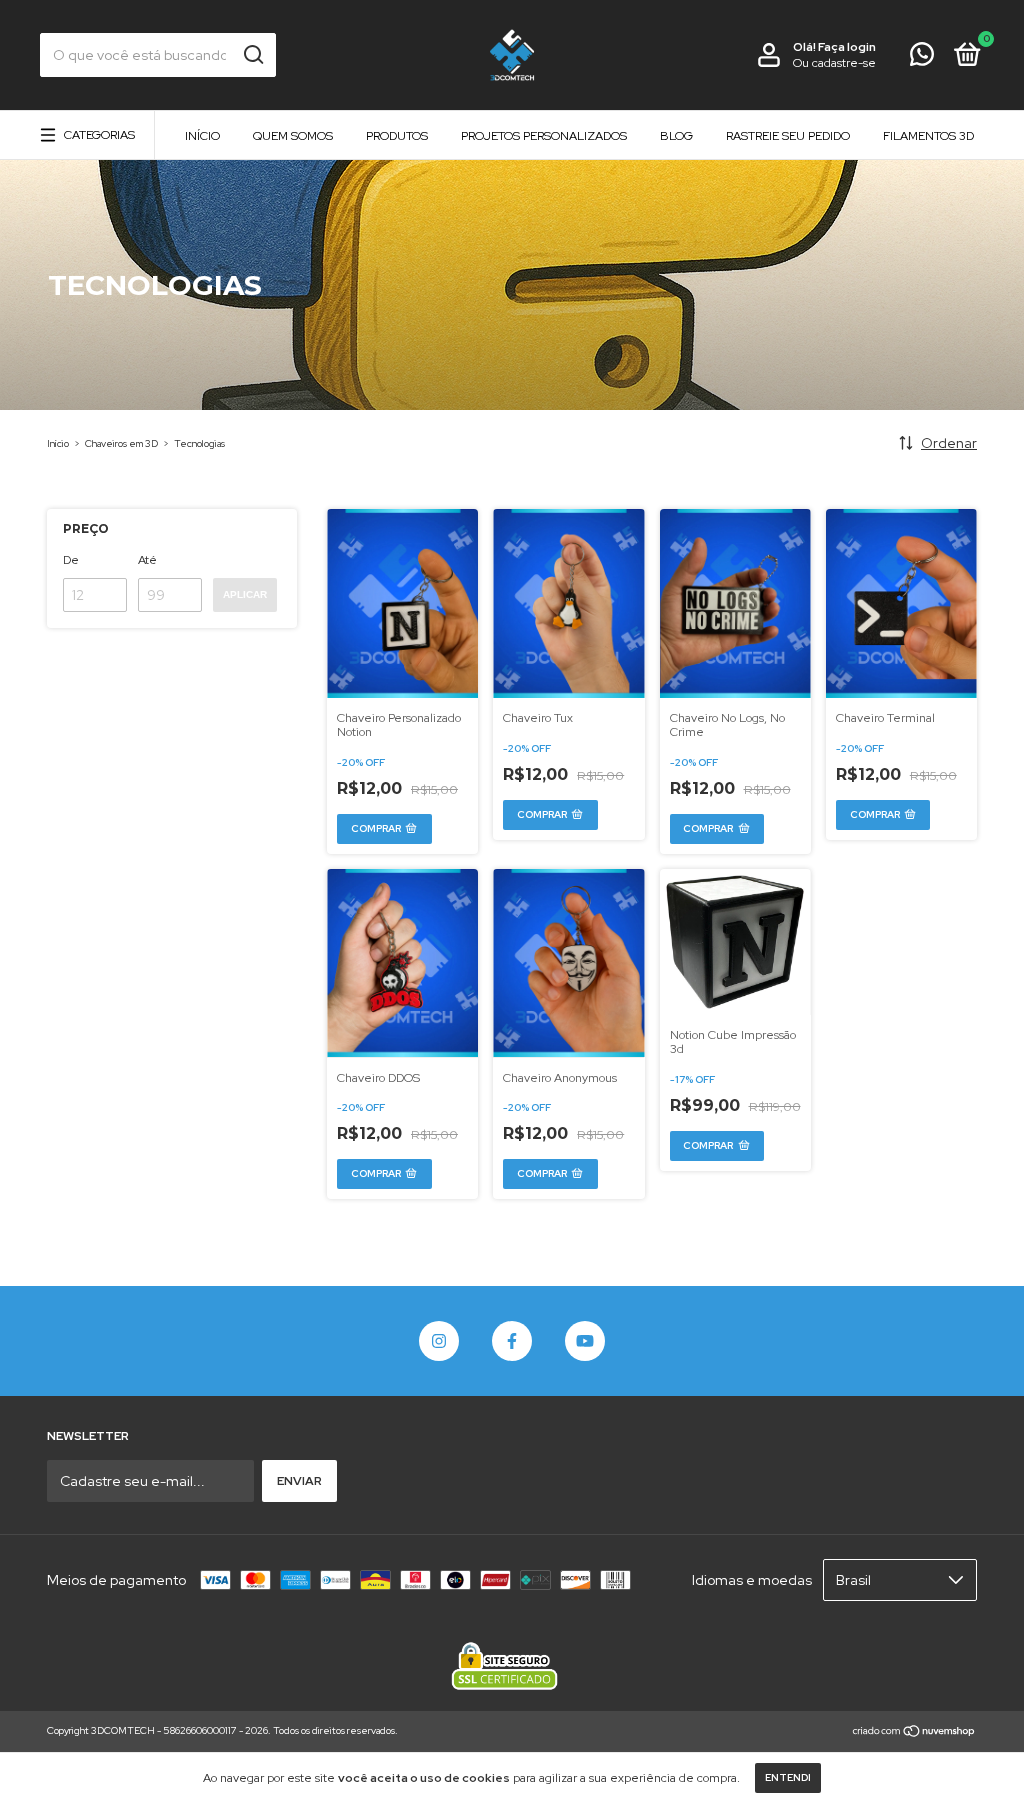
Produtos (397, 136)
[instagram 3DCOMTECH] (439, 1341)
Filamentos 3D (928, 136)
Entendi (788, 1777)
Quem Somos (293, 136)
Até (147, 560)
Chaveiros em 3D (121, 443)
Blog (676, 136)
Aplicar (245, 594)
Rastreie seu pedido (788, 136)
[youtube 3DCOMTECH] (585, 1341)
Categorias (99, 135)
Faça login (847, 47)
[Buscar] (252, 55)
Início (202, 136)
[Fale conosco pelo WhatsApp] (922, 59)
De (71, 560)
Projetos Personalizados (544, 136)
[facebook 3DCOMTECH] (512, 1341)
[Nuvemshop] (914, 1733)
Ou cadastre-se (834, 63)
